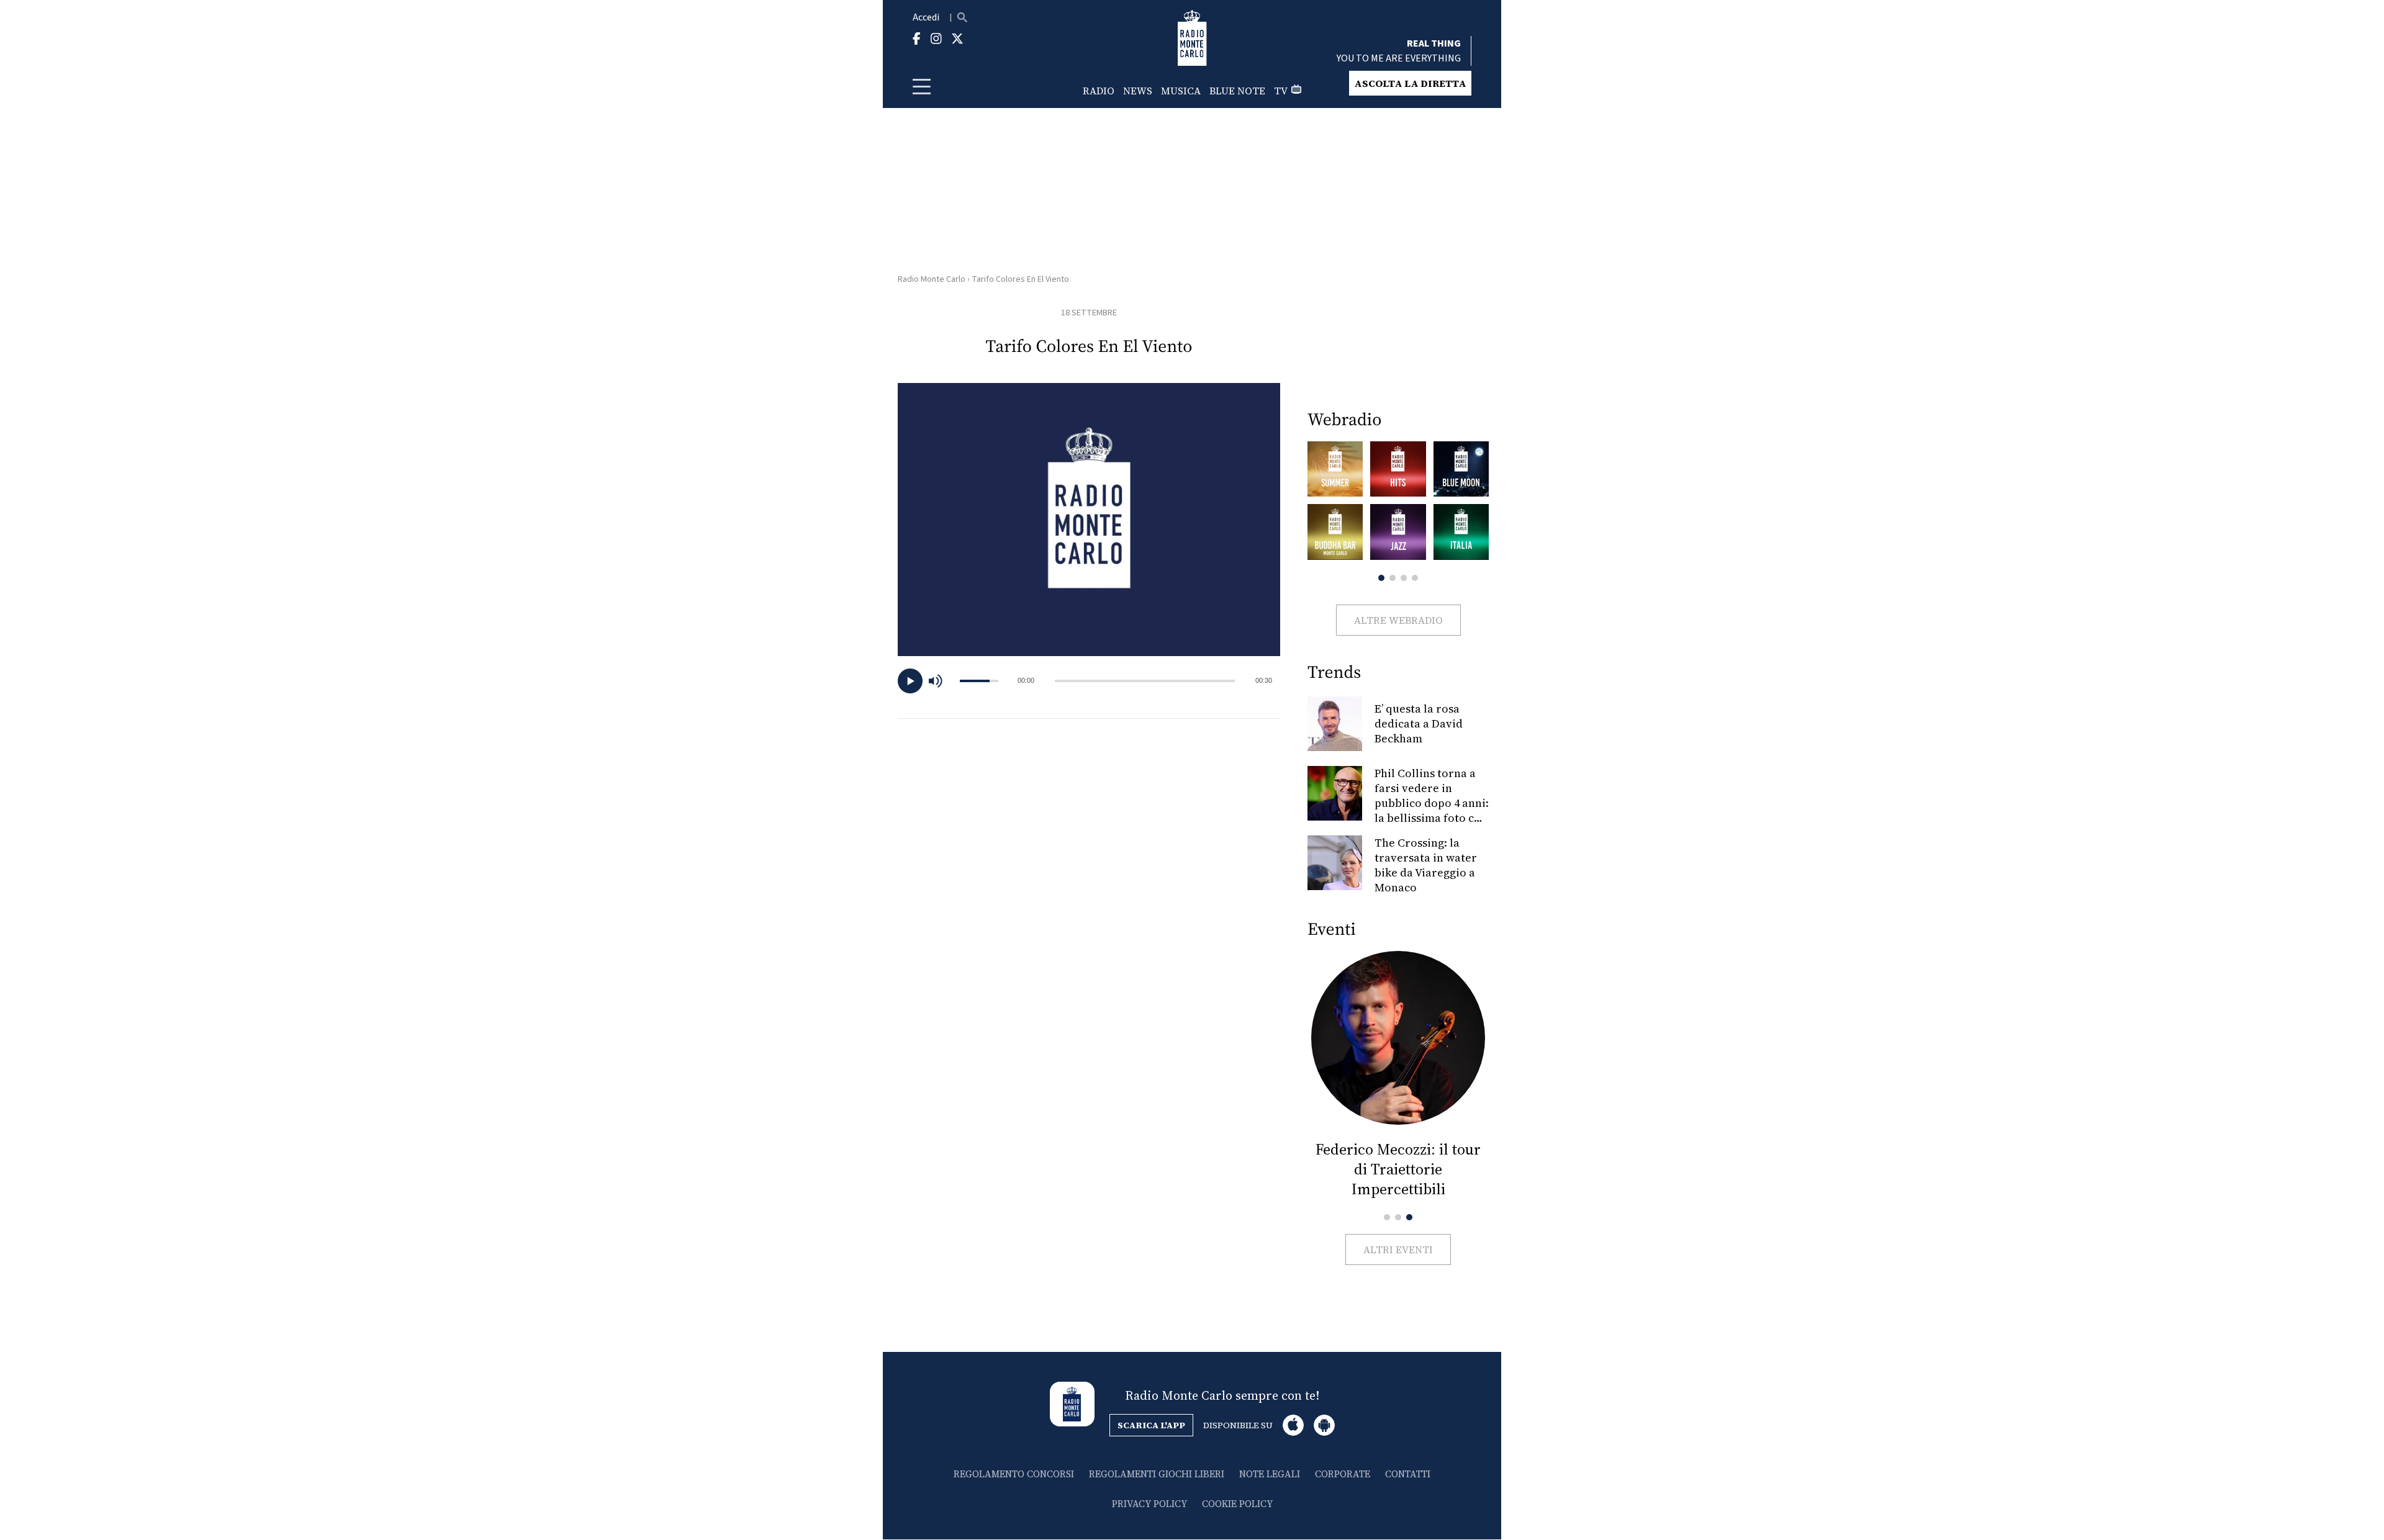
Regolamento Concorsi (1014, 1474)
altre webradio (1398, 620)
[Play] (910, 681)
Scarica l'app (1151, 1425)
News (1138, 91)
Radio (1099, 91)
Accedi (926, 17)
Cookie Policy (1237, 1504)
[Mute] (941, 681)
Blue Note (1237, 91)
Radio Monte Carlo (932, 279)
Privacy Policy (1149, 1504)
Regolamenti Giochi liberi (1157, 1474)
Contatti (1408, 1474)
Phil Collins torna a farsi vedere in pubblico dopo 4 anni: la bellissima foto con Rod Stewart (1432, 803)
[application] (1089, 681)
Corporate (1343, 1474)
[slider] (1145, 681)
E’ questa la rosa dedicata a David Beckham (1419, 723)
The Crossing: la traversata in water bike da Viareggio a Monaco (1426, 865)
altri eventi (1398, 1250)
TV (1281, 91)
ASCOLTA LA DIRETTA (1410, 83)
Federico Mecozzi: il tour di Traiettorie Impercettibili (1398, 1169)
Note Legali (1270, 1474)
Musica (1181, 91)
